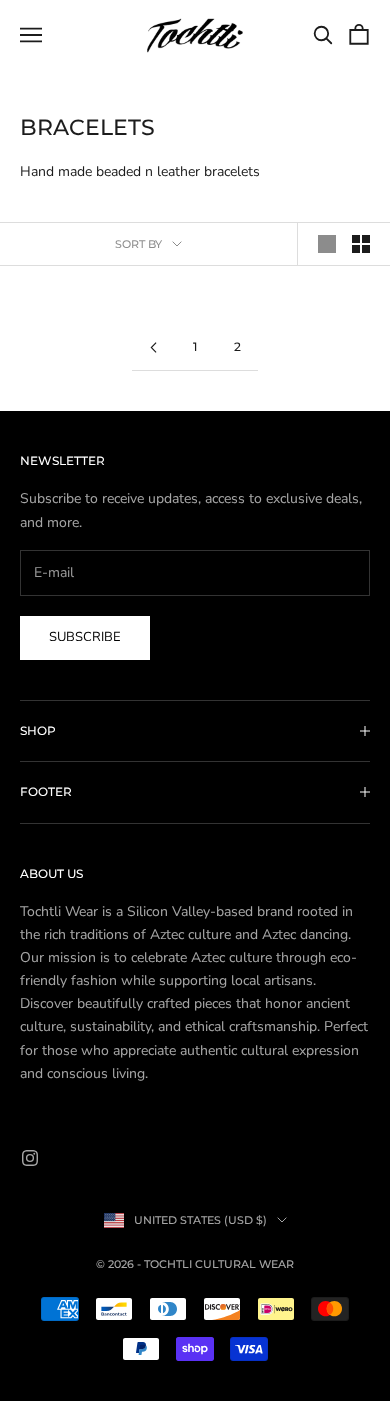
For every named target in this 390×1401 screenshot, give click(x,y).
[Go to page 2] (153, 347)
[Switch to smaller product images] (361, 244)
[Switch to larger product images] (327, 244)
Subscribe (85, 637)
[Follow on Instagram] (30, 1158)
